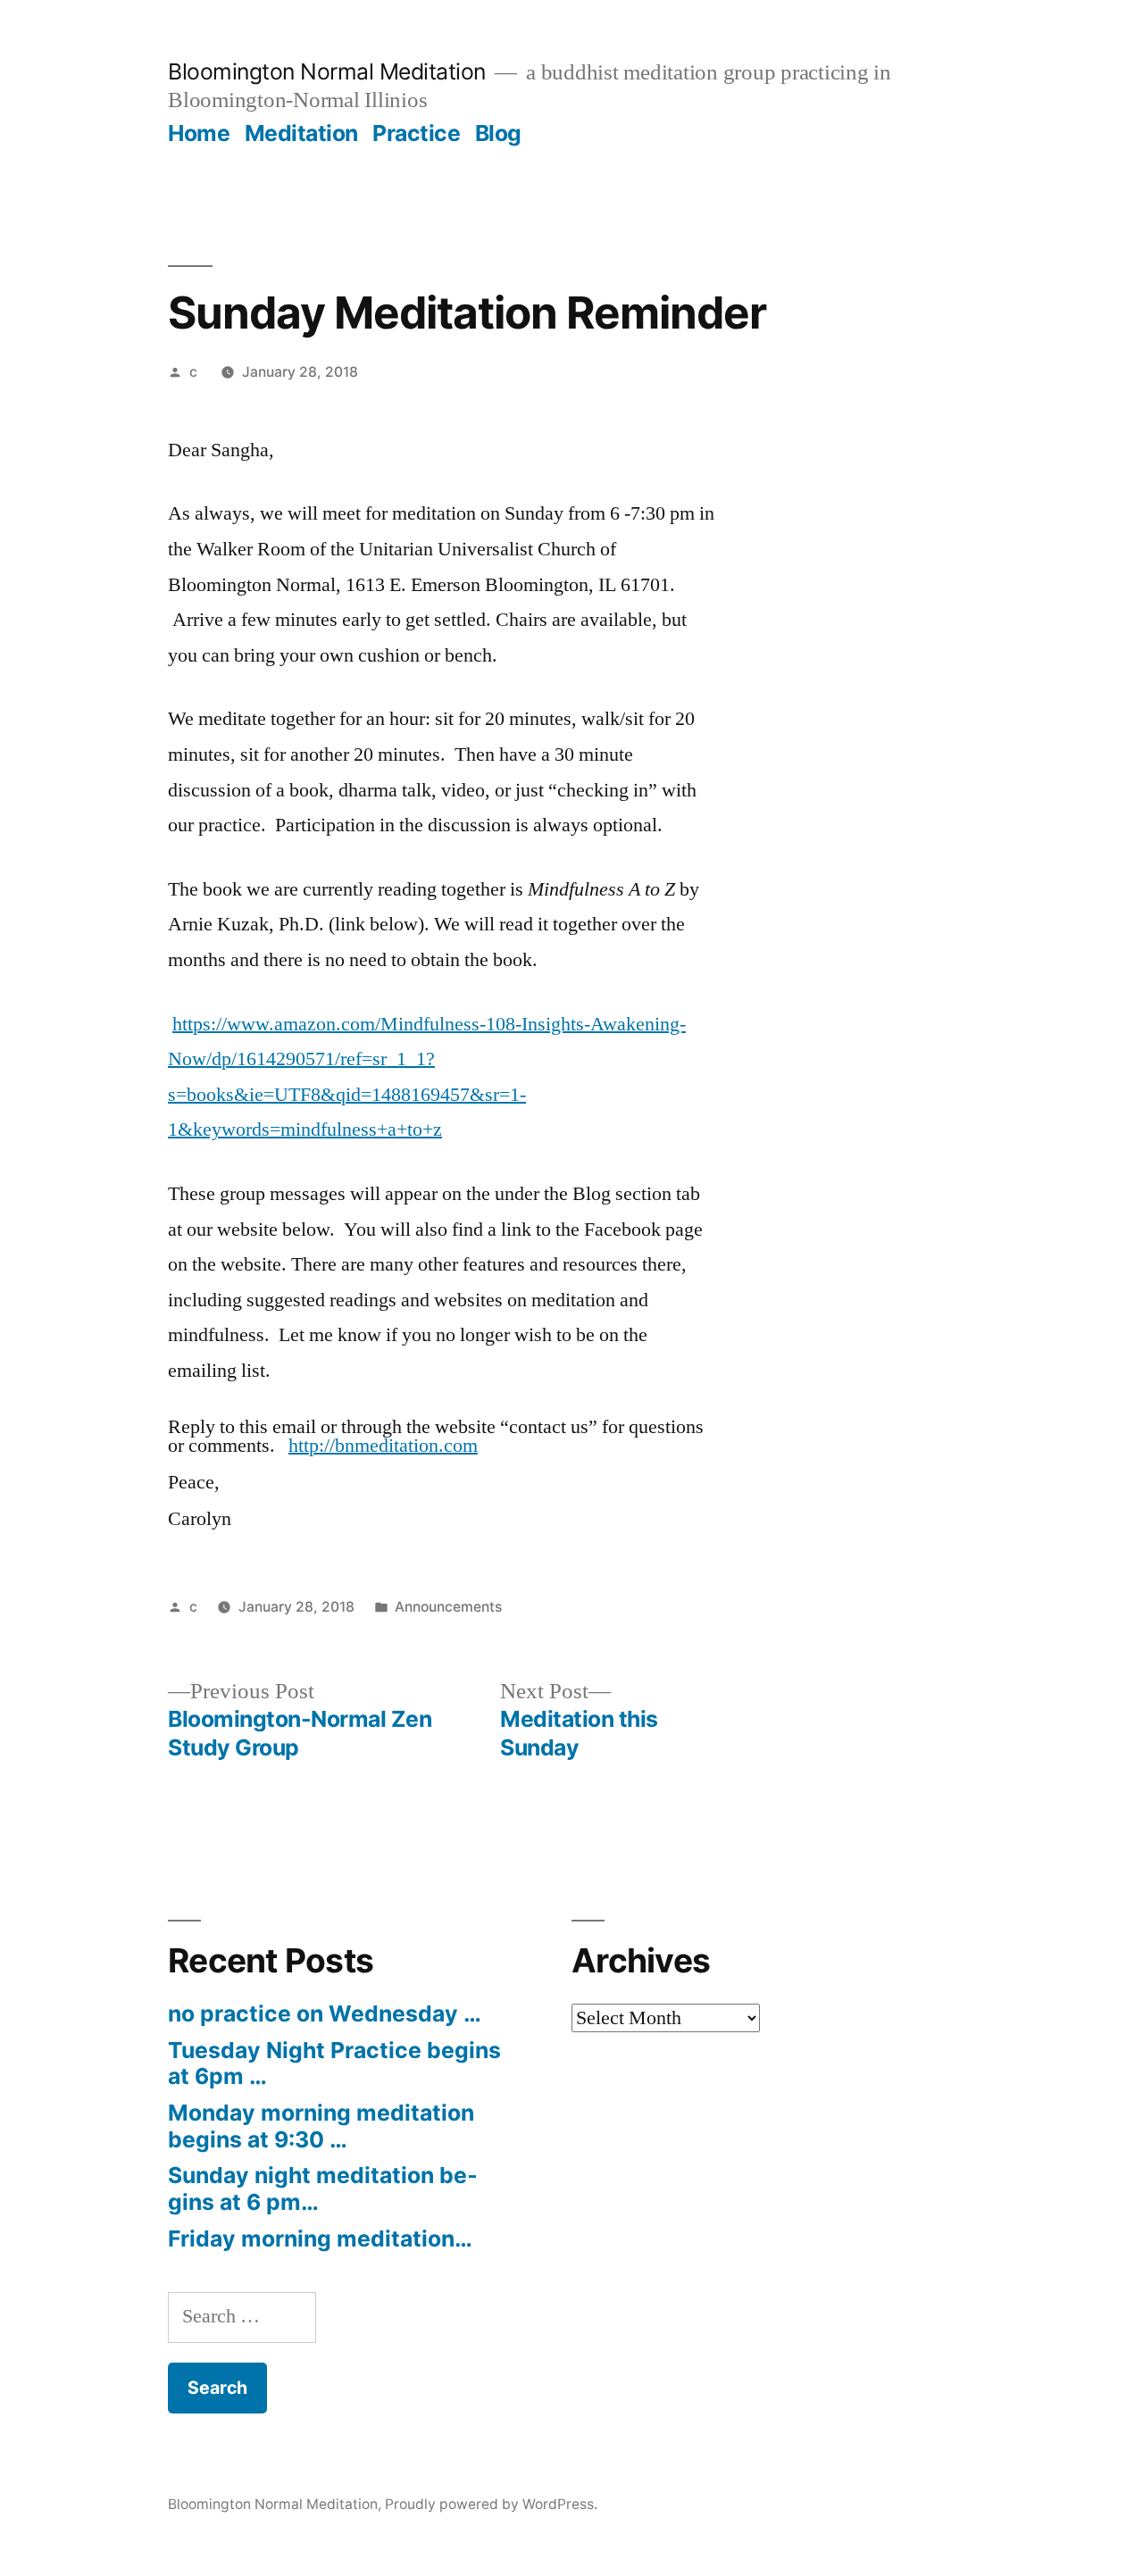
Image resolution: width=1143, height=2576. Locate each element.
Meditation (301, 133)
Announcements (448, 1607)
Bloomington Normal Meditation (327, 71)
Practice (416, 133)
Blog (498, 133)
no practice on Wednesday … (325, 2013)
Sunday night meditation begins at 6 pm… (323, 2188)
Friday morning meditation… (320, 2238)
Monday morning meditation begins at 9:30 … (321, 2126)
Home (199, 133)
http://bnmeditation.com (383, 1446)
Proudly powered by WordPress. (491, 2504)
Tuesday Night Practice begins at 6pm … (334, 2063)
